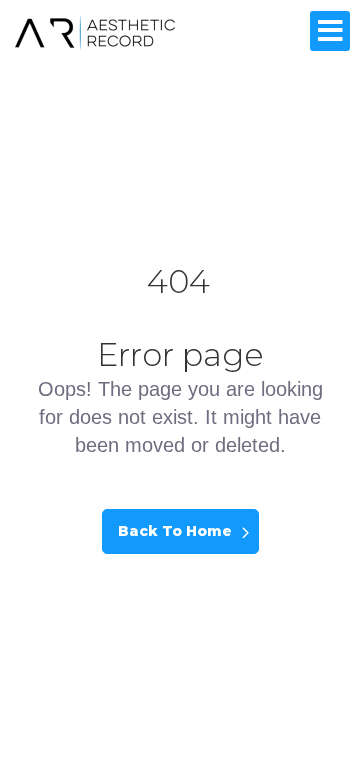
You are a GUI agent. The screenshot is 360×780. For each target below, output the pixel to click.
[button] (330, 31)
